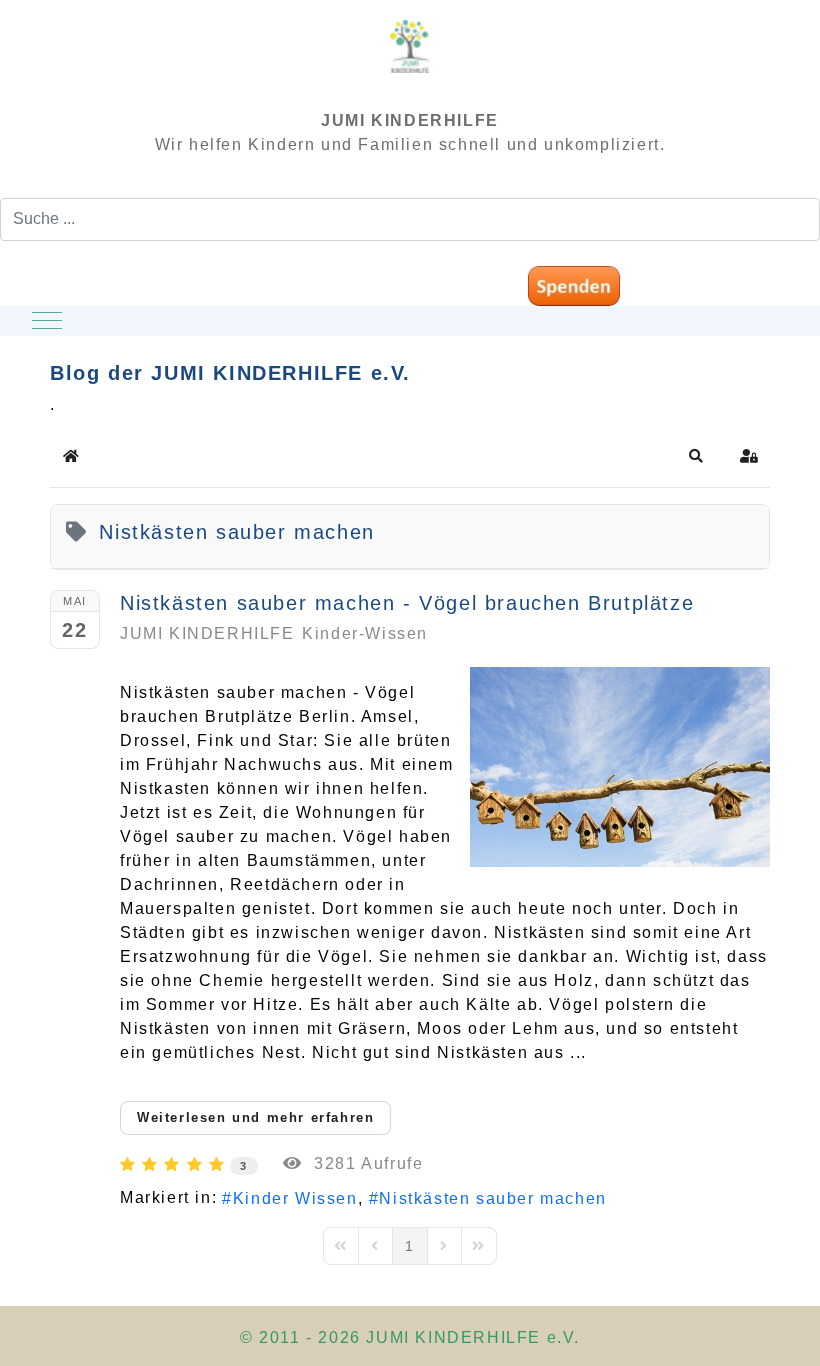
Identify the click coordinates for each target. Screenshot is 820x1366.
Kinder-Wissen (365, 633)
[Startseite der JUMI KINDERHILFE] (410, 55)
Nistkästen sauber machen (492, 1198)
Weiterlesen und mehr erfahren (255, 1117)
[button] (697, 456)
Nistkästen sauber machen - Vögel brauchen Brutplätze (407, 603)
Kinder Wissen (295, 1198)
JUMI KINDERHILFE (207, 633)
